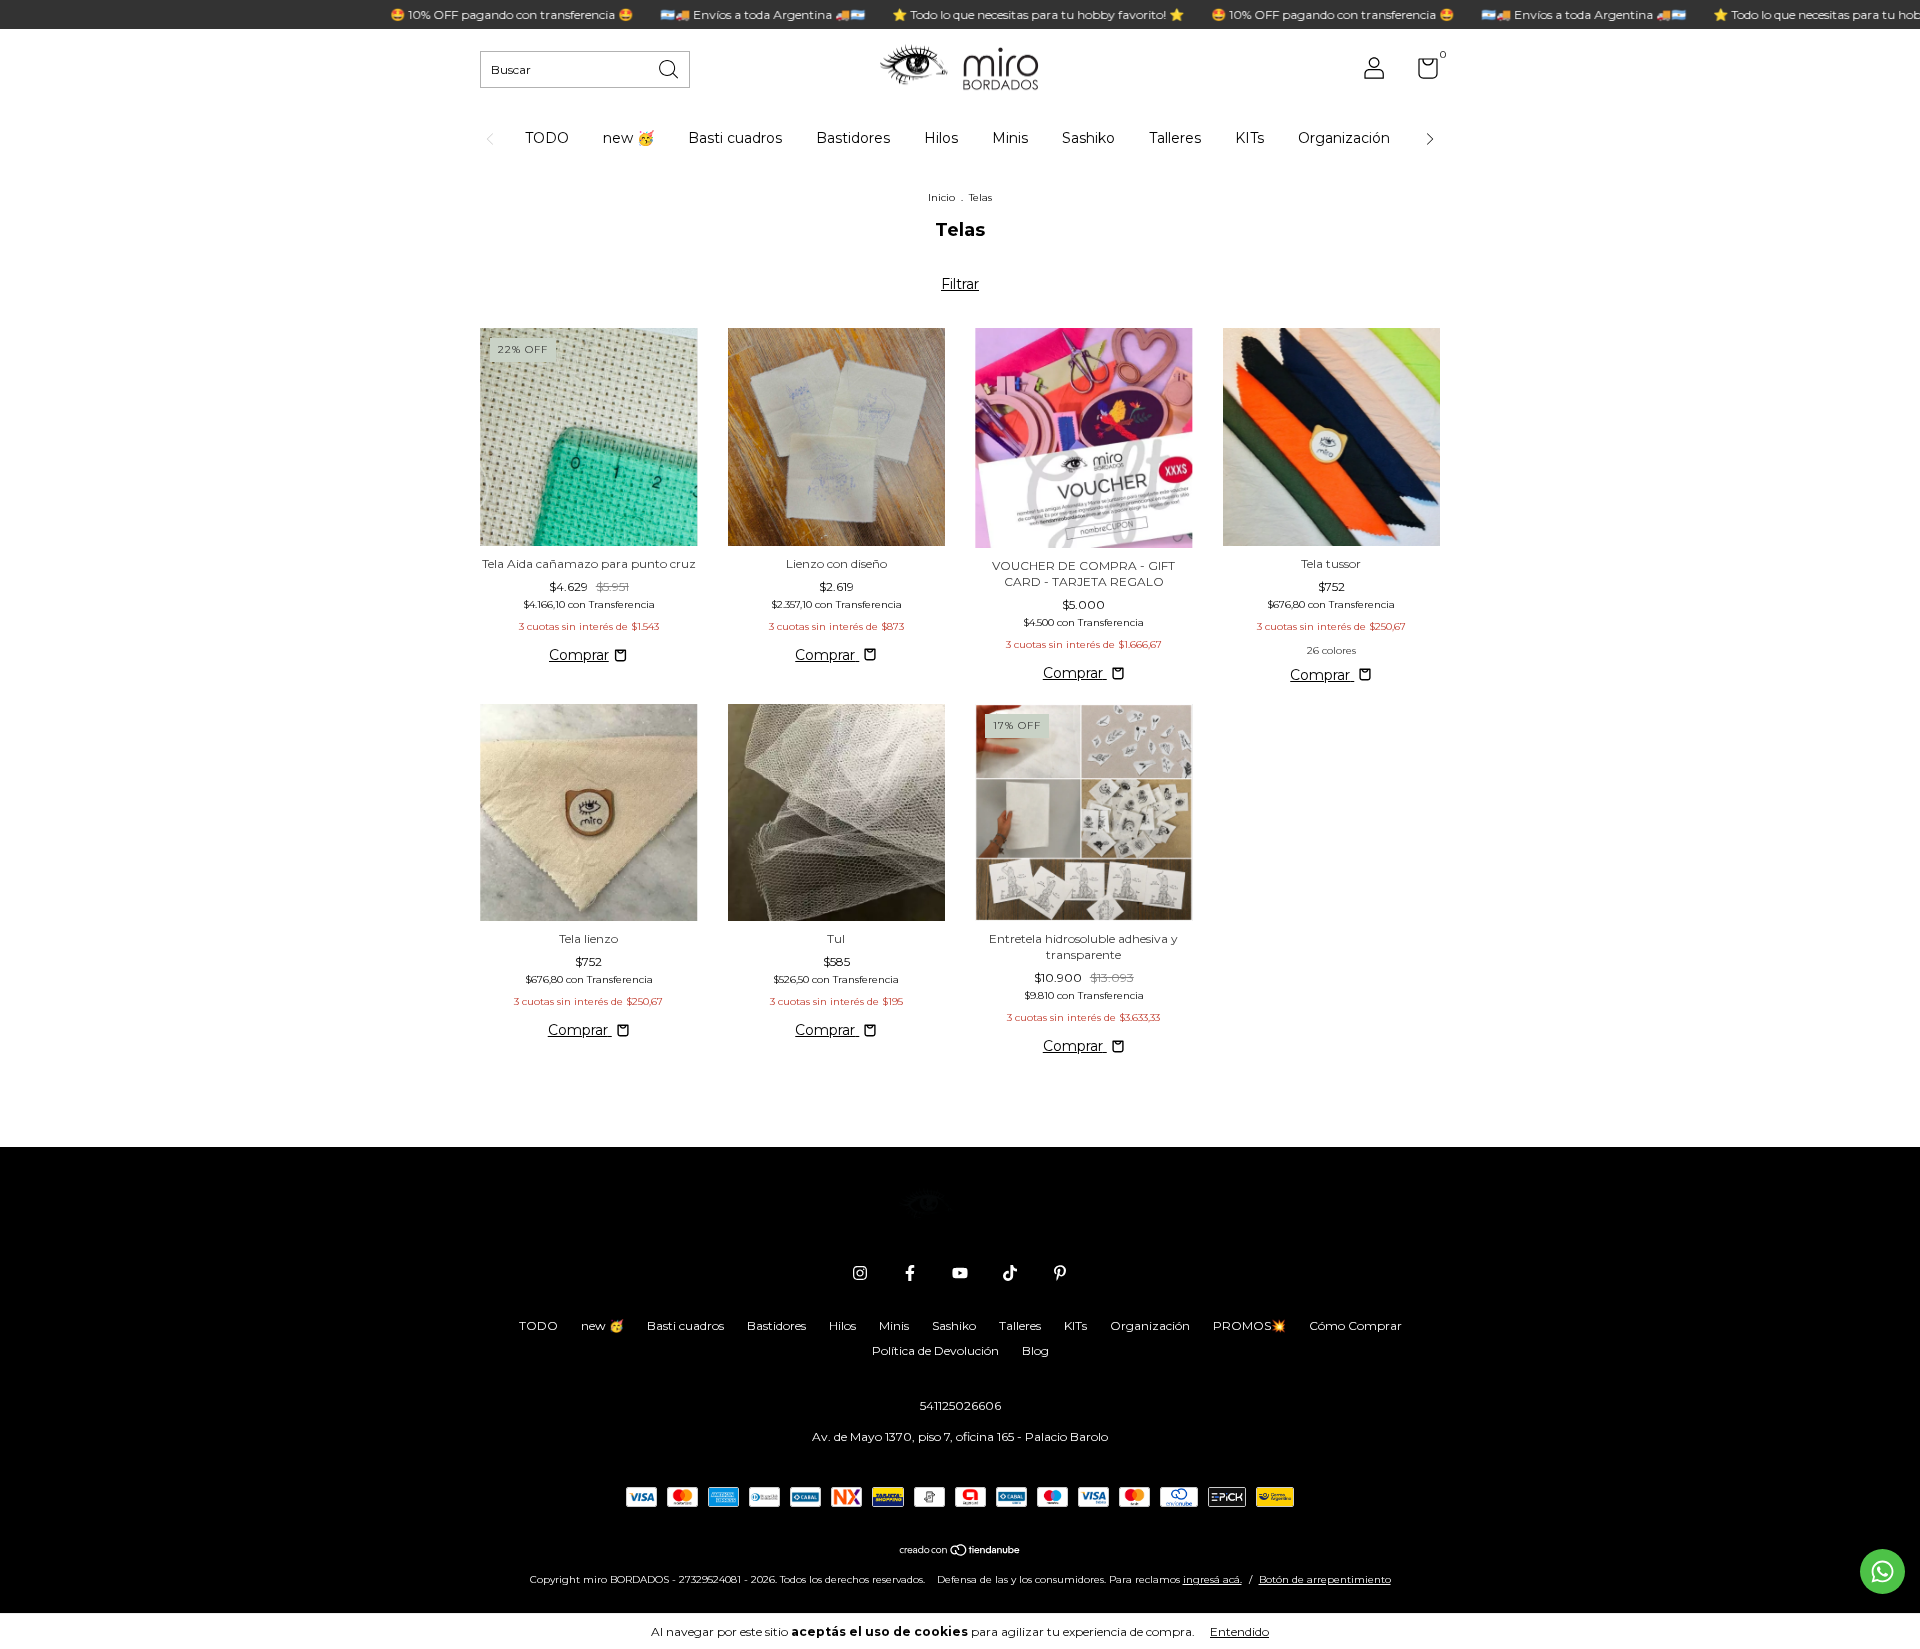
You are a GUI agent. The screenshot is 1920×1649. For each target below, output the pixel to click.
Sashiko (1088, 138)
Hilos (941, 138)
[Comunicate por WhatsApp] (1882, 1571)
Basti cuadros (735, 138)
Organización (1344, 138)
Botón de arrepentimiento (1325, 1579)
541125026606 (960, 1405)
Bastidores (853, 138)
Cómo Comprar (1355, 1325)
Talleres (1175, 138)
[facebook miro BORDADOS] (910, 1273)
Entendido (1239, 1631)
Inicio (941, 197)
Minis (1010, 138)
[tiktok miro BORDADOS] (1010, 1273)
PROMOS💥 (1249, 1325)
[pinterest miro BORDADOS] (1060, 1273)
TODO (547, 138)
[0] (1420, 72)
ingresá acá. (1212, 1579)
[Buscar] (670, 67)
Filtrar (960, 284)
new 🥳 (628, 138)
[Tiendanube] (960, 1552)
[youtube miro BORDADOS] (960, 1273)
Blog (1035, 1350)
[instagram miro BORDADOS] (860, 1273)
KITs (1249, 138)
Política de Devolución (935, 1350)
